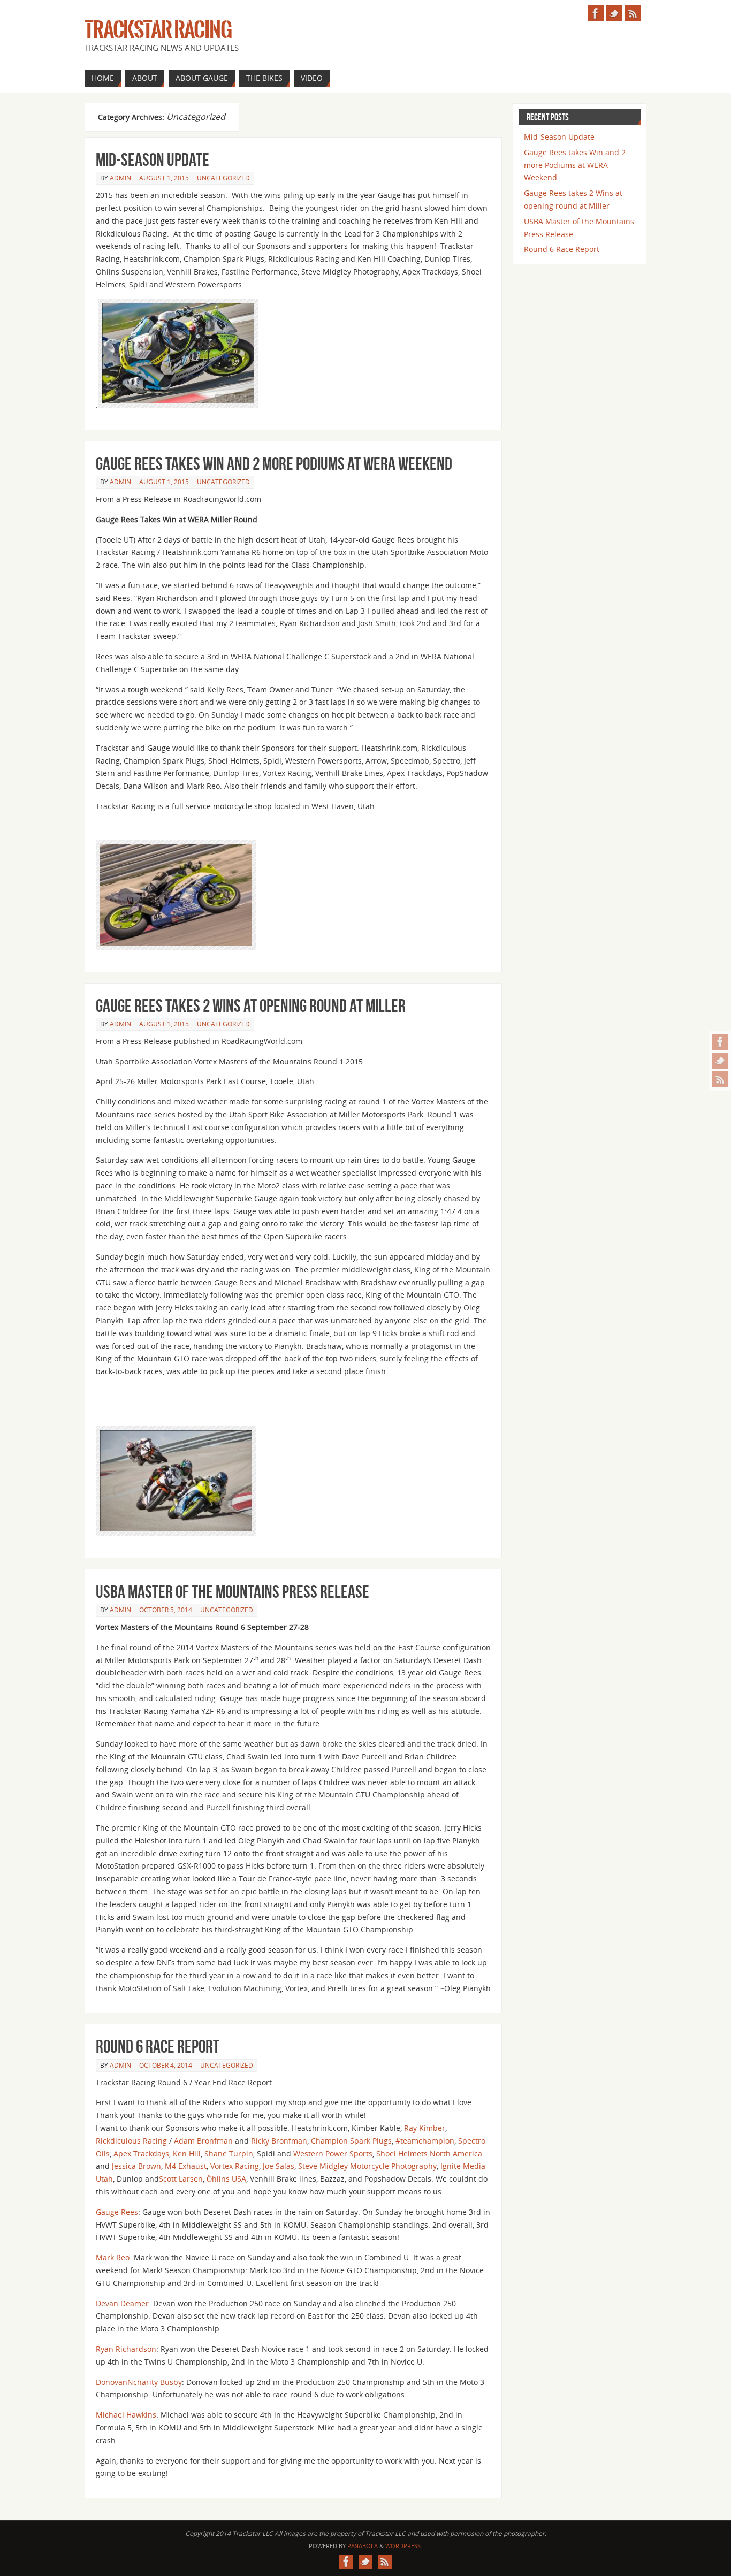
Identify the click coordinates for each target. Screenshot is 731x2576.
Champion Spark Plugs (351, 2141)
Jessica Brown (136, 2166)
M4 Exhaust (186, 2166)
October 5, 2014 (166, 1610)
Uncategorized (223, 178)
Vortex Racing (235, 2166)
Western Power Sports (333, 2154)
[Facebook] (720, 1042)
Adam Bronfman (203, 2141)
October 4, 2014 (166, 2065)
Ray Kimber (425, 2128)
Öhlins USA (226, 2179)
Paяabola (363, 2546)
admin (120, 178)
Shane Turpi (229, 2154)
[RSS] (720, 1079)
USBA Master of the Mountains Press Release (233, 1592)
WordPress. (404, 2546)
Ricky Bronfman (279, 2141)
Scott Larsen (181, 2179)
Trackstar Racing (158, 30)
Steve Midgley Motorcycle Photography (367, 2166)
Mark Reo (113, 2257)
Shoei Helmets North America (429, 2154)
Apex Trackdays (141, 2154)
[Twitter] (720, 1061)
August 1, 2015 (164, 178)
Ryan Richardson (126, 2349)
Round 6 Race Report (158, 2047)
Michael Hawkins (126, 2415)
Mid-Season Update (153, 160)
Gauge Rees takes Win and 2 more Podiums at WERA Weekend (274, 464)
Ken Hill (187, 2154)
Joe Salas (279, 2166)
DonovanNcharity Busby (139, 2382)
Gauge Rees (117, 2212)
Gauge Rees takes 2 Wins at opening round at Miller (251, 1006)
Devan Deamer (122, 2303)
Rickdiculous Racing (131, 2141)
